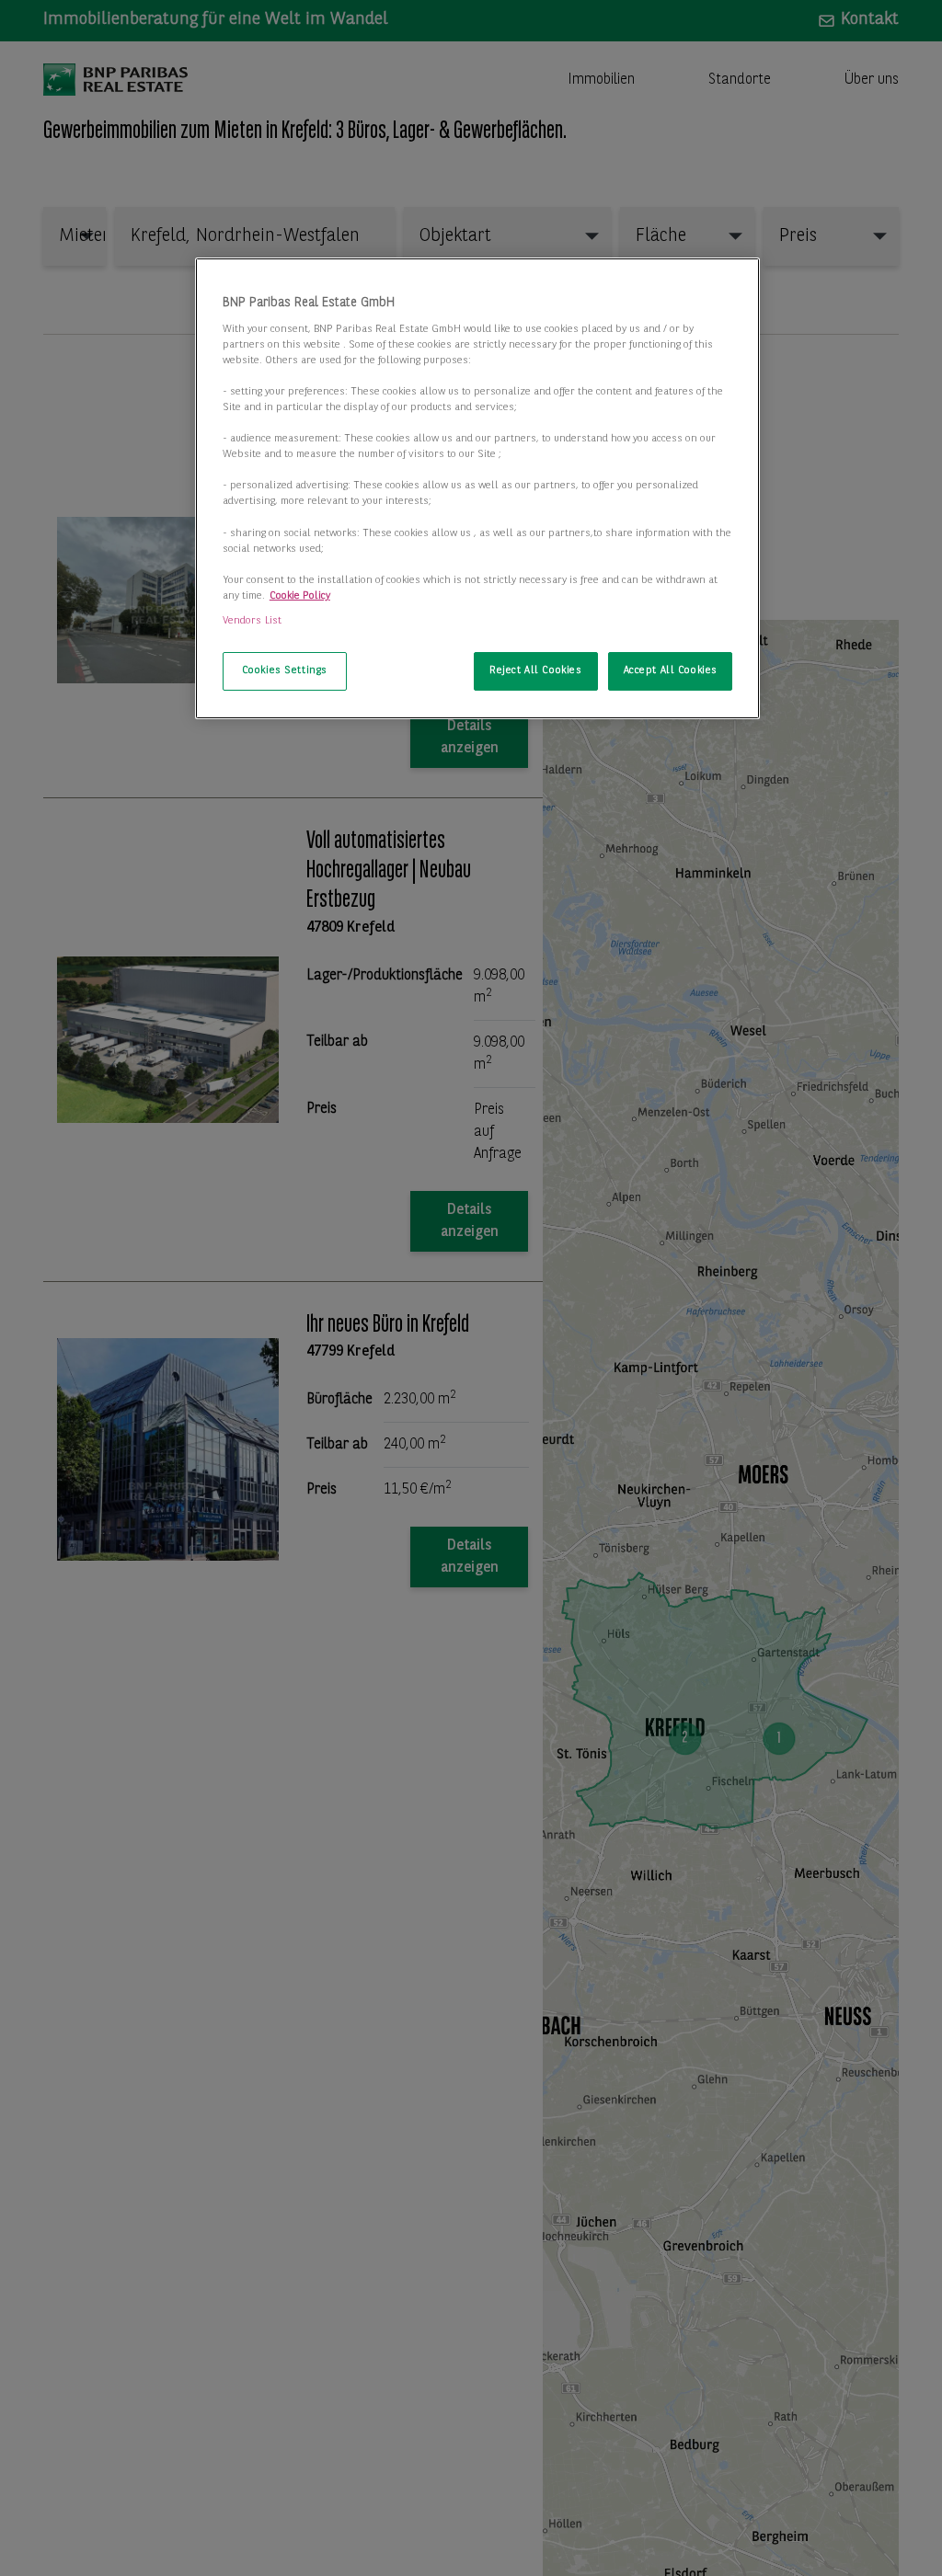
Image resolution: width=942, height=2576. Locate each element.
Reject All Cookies (535, 670)
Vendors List (252, 621)
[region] (477, 488)
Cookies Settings (285, 670)
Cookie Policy (300, 596)
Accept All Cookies (671, 670)
